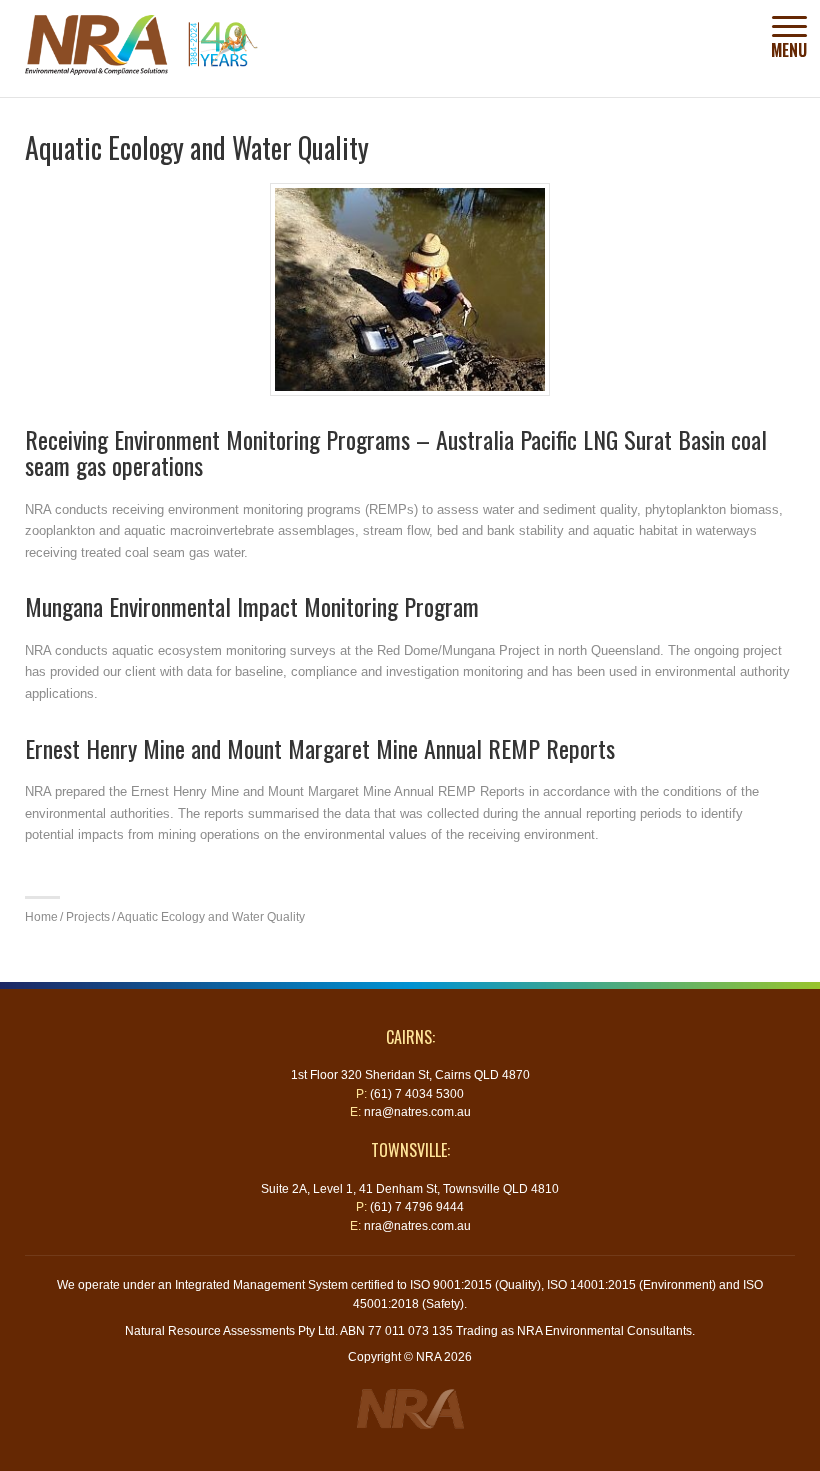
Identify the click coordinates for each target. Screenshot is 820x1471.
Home (41, 916)
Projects (88, 916)
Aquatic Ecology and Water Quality (211, 916)
